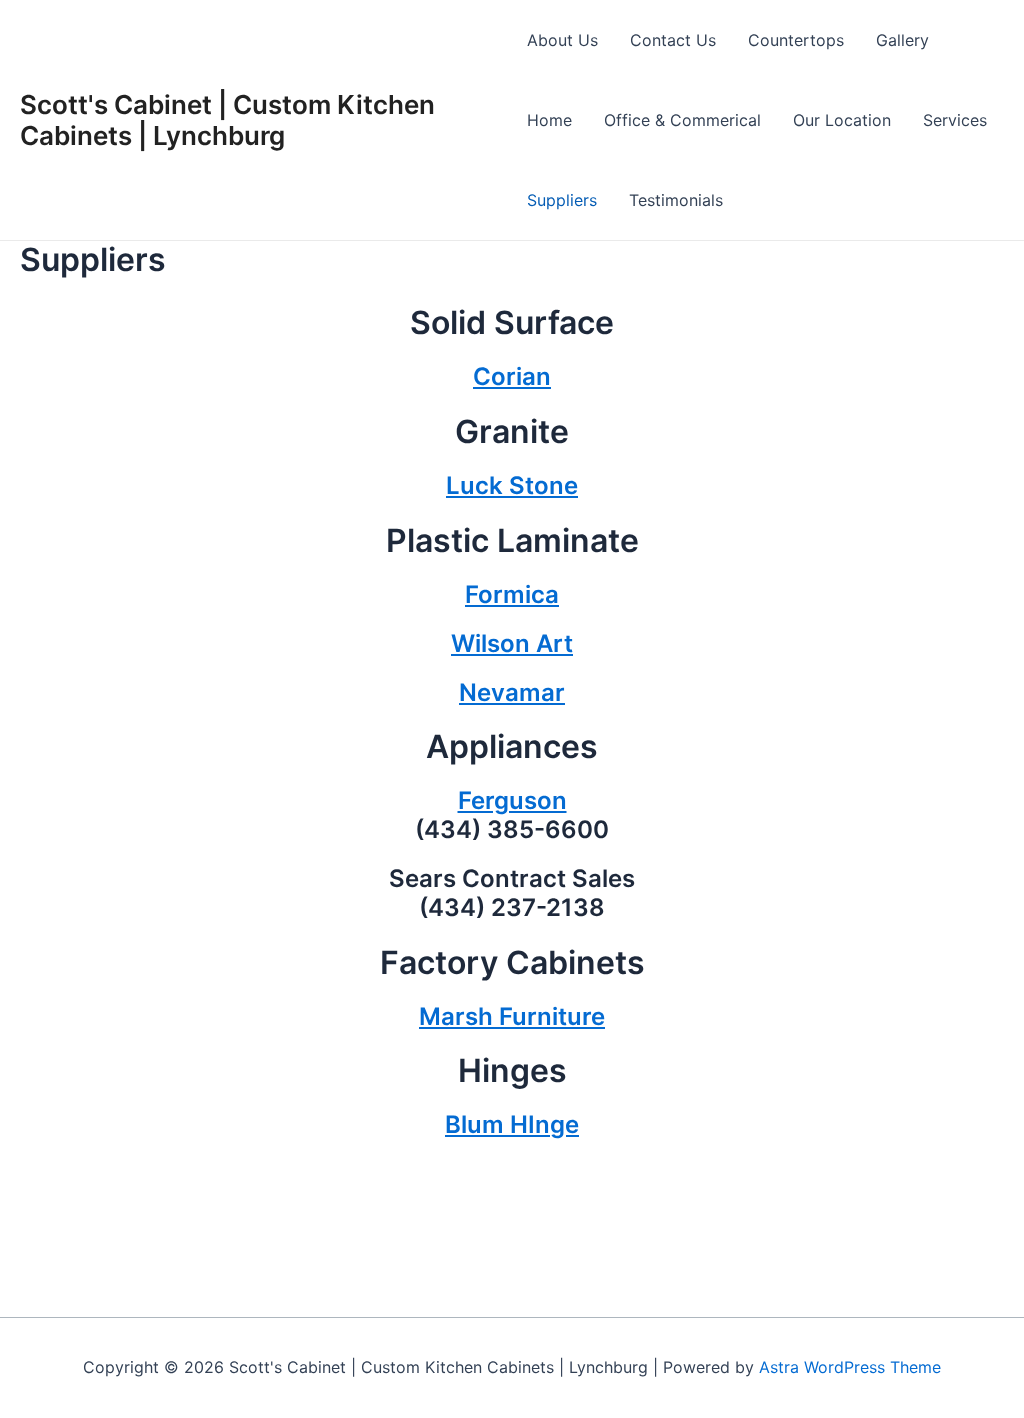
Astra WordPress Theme (850, 1367)
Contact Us (673, 40)
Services (955, 120)
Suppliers (562, 200)
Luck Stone (512, 485)
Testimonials (676, 200)
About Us (562, 40)
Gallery (902, 40)
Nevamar (512, 692)
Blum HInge (512, 1124)
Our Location (842, 120)
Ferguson (512, 800)
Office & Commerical (682, 120)
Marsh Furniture (512, 1016)
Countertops (796, 40)
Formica (512, 594)
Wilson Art (512, 643)
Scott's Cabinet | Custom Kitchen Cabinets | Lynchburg (227, 120)
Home (549, 120)
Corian (512, 376)
